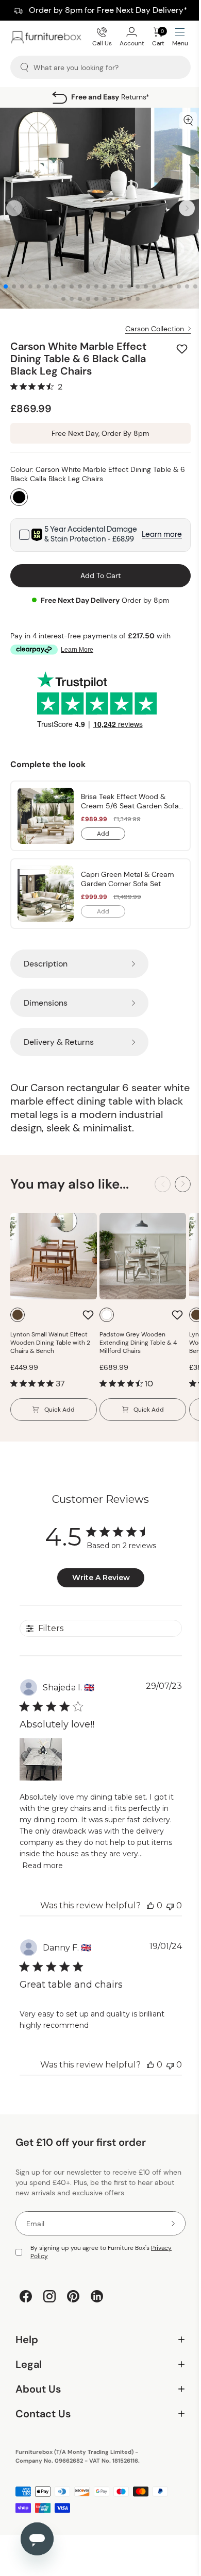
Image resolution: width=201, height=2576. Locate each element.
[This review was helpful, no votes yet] (150, 1905)
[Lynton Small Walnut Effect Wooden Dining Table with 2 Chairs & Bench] (54, 1256)
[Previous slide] (14, 208)
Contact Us (97, 2417)
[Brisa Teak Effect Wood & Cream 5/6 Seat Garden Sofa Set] (46, 816)
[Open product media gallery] (188, 121)
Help (97, 2342)
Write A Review (101, 1578)
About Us (97, 2392)
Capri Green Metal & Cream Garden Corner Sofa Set (128, 879)
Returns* (110, 97)
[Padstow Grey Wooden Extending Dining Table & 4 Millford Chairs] (143, 1256)
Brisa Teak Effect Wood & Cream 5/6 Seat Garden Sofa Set (130, 801)
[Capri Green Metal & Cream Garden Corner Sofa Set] (46, 894)
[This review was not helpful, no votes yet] (170, 1905)
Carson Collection (155, 329)
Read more (43, 1866)
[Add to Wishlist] (183, 349)
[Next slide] (187, 208)
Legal (97, 2367)
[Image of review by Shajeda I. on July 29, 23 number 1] (41, 1759)
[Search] (24, 67)
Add (111, 835)
